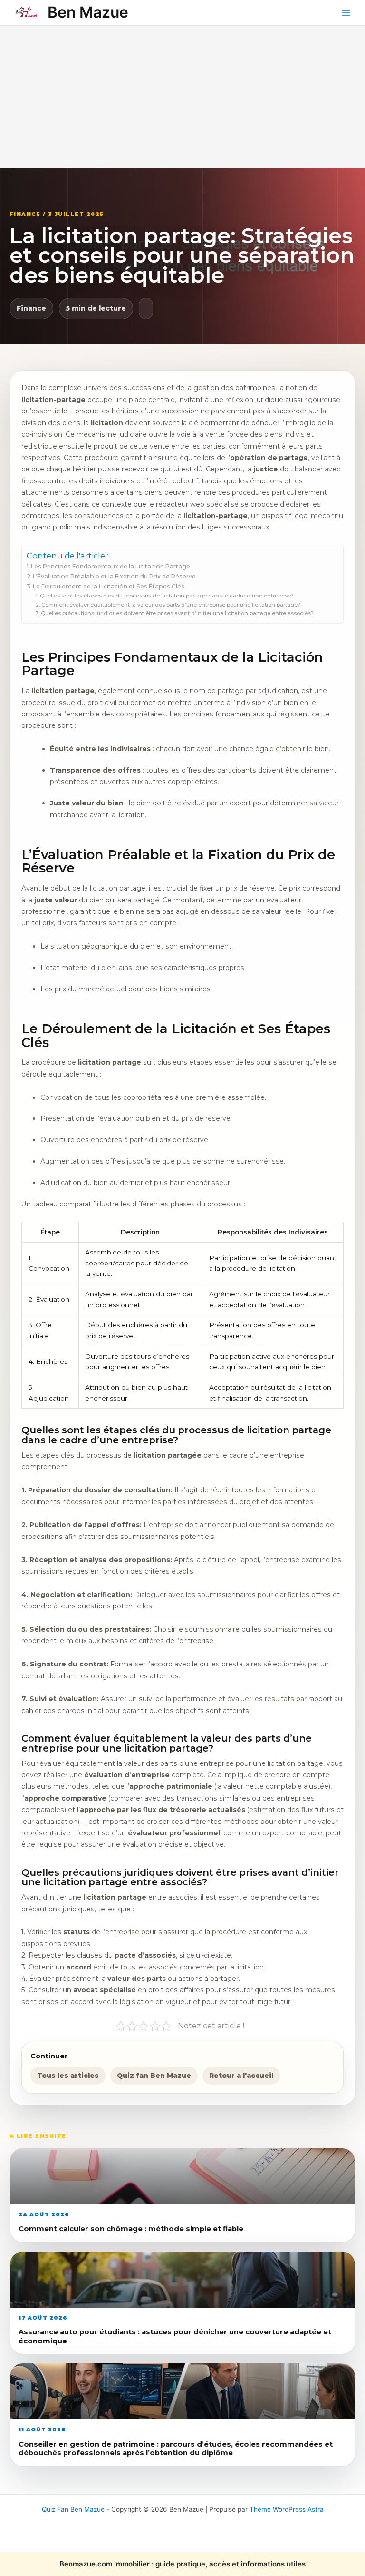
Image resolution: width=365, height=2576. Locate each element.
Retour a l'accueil (241, 2076)
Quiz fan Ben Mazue (154, 2076)
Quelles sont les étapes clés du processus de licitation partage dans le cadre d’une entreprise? (167, 596)
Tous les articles (68, 2076)
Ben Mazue (88, 12)
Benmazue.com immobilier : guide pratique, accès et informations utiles (182, 2564)
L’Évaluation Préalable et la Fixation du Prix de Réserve (114, 576)
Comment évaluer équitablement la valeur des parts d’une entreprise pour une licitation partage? (171, 605)
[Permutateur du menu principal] (346, 13)
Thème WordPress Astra (287, 2509)
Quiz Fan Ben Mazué (73, 2509)
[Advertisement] (182, 97)
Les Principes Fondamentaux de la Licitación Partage (110, 566)
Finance (31, 308)
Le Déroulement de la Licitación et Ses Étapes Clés (109, 586)
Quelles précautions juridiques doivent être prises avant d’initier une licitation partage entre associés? (177, 613)
